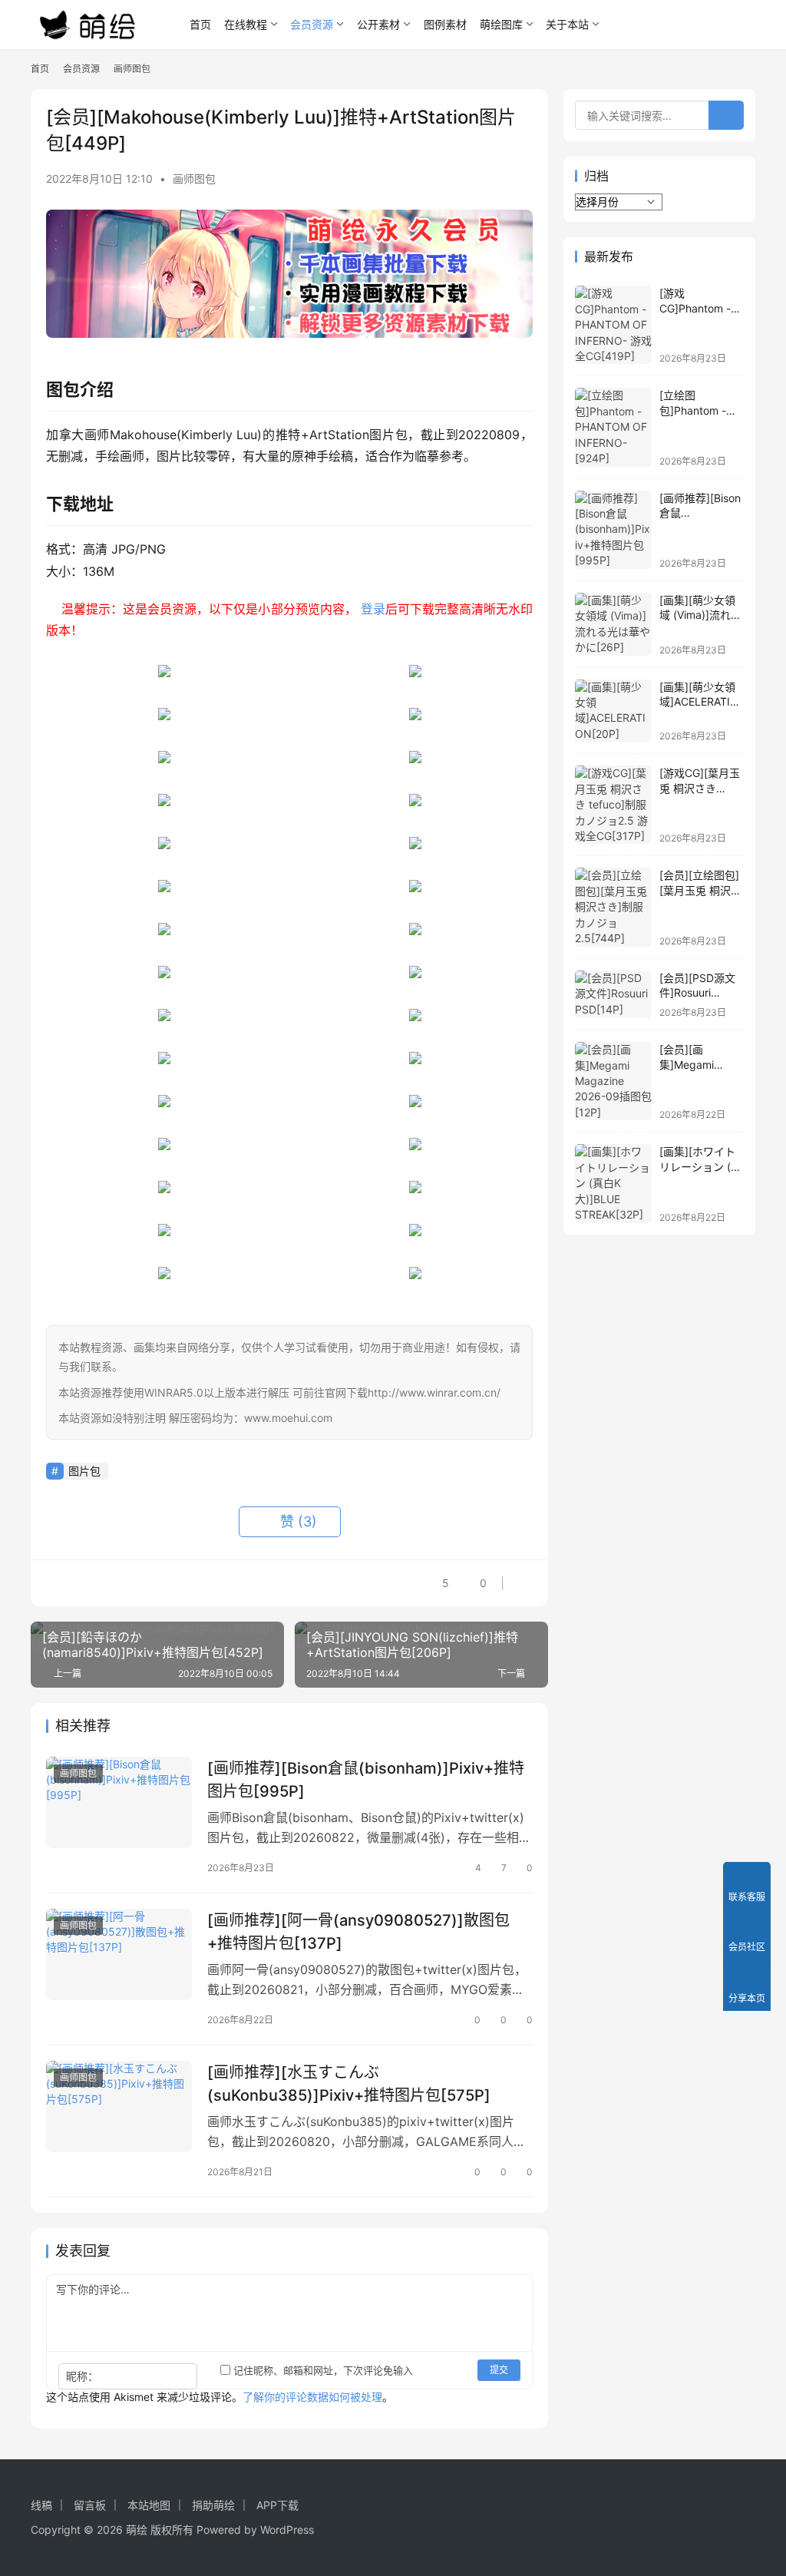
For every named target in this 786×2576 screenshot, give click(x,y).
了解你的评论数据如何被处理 (312, 2397)
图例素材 (445, 24)
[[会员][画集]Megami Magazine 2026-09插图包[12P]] (613, 1081)
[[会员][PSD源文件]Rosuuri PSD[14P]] (613, 995)
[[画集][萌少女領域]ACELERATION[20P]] (613, 711)
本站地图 (149, 2505)
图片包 (84, 1471)
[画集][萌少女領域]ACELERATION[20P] (699, 702)
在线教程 (246, 24)
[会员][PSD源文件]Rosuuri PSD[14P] (697, 993)
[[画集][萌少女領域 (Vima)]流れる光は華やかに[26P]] (613, 624)
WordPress (287, 2530)
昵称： (82, 2376)
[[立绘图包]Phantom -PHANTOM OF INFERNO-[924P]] (613, 427)
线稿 (41, 2505)
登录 (373, 609)
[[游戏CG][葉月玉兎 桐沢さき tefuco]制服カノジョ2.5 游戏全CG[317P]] (613, 805)
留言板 (90, 2505)
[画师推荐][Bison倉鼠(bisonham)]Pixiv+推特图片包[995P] (366, 1779)
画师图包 (194, 179)
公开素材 (378, 24)
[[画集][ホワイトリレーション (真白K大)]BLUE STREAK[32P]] (613, 1183)
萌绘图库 (501, 24)
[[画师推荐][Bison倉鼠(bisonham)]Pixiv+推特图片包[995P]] (119, 1802)
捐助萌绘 (213, 2505)
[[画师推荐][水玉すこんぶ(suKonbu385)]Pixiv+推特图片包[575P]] (119, 2106)
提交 (499, 2370)
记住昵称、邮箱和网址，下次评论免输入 (322, 2370)
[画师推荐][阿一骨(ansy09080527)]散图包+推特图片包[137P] (358, 1931)
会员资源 (312, 24)
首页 (200, 24)
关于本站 (567, 24)
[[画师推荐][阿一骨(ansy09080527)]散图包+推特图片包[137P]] (119, 1954)
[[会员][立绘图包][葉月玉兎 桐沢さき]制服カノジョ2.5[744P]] (613, 907)
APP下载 (277, 2505)
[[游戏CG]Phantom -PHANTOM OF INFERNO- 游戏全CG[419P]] (613, 325)
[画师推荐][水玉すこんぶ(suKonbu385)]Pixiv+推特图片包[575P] (349, 2083)
